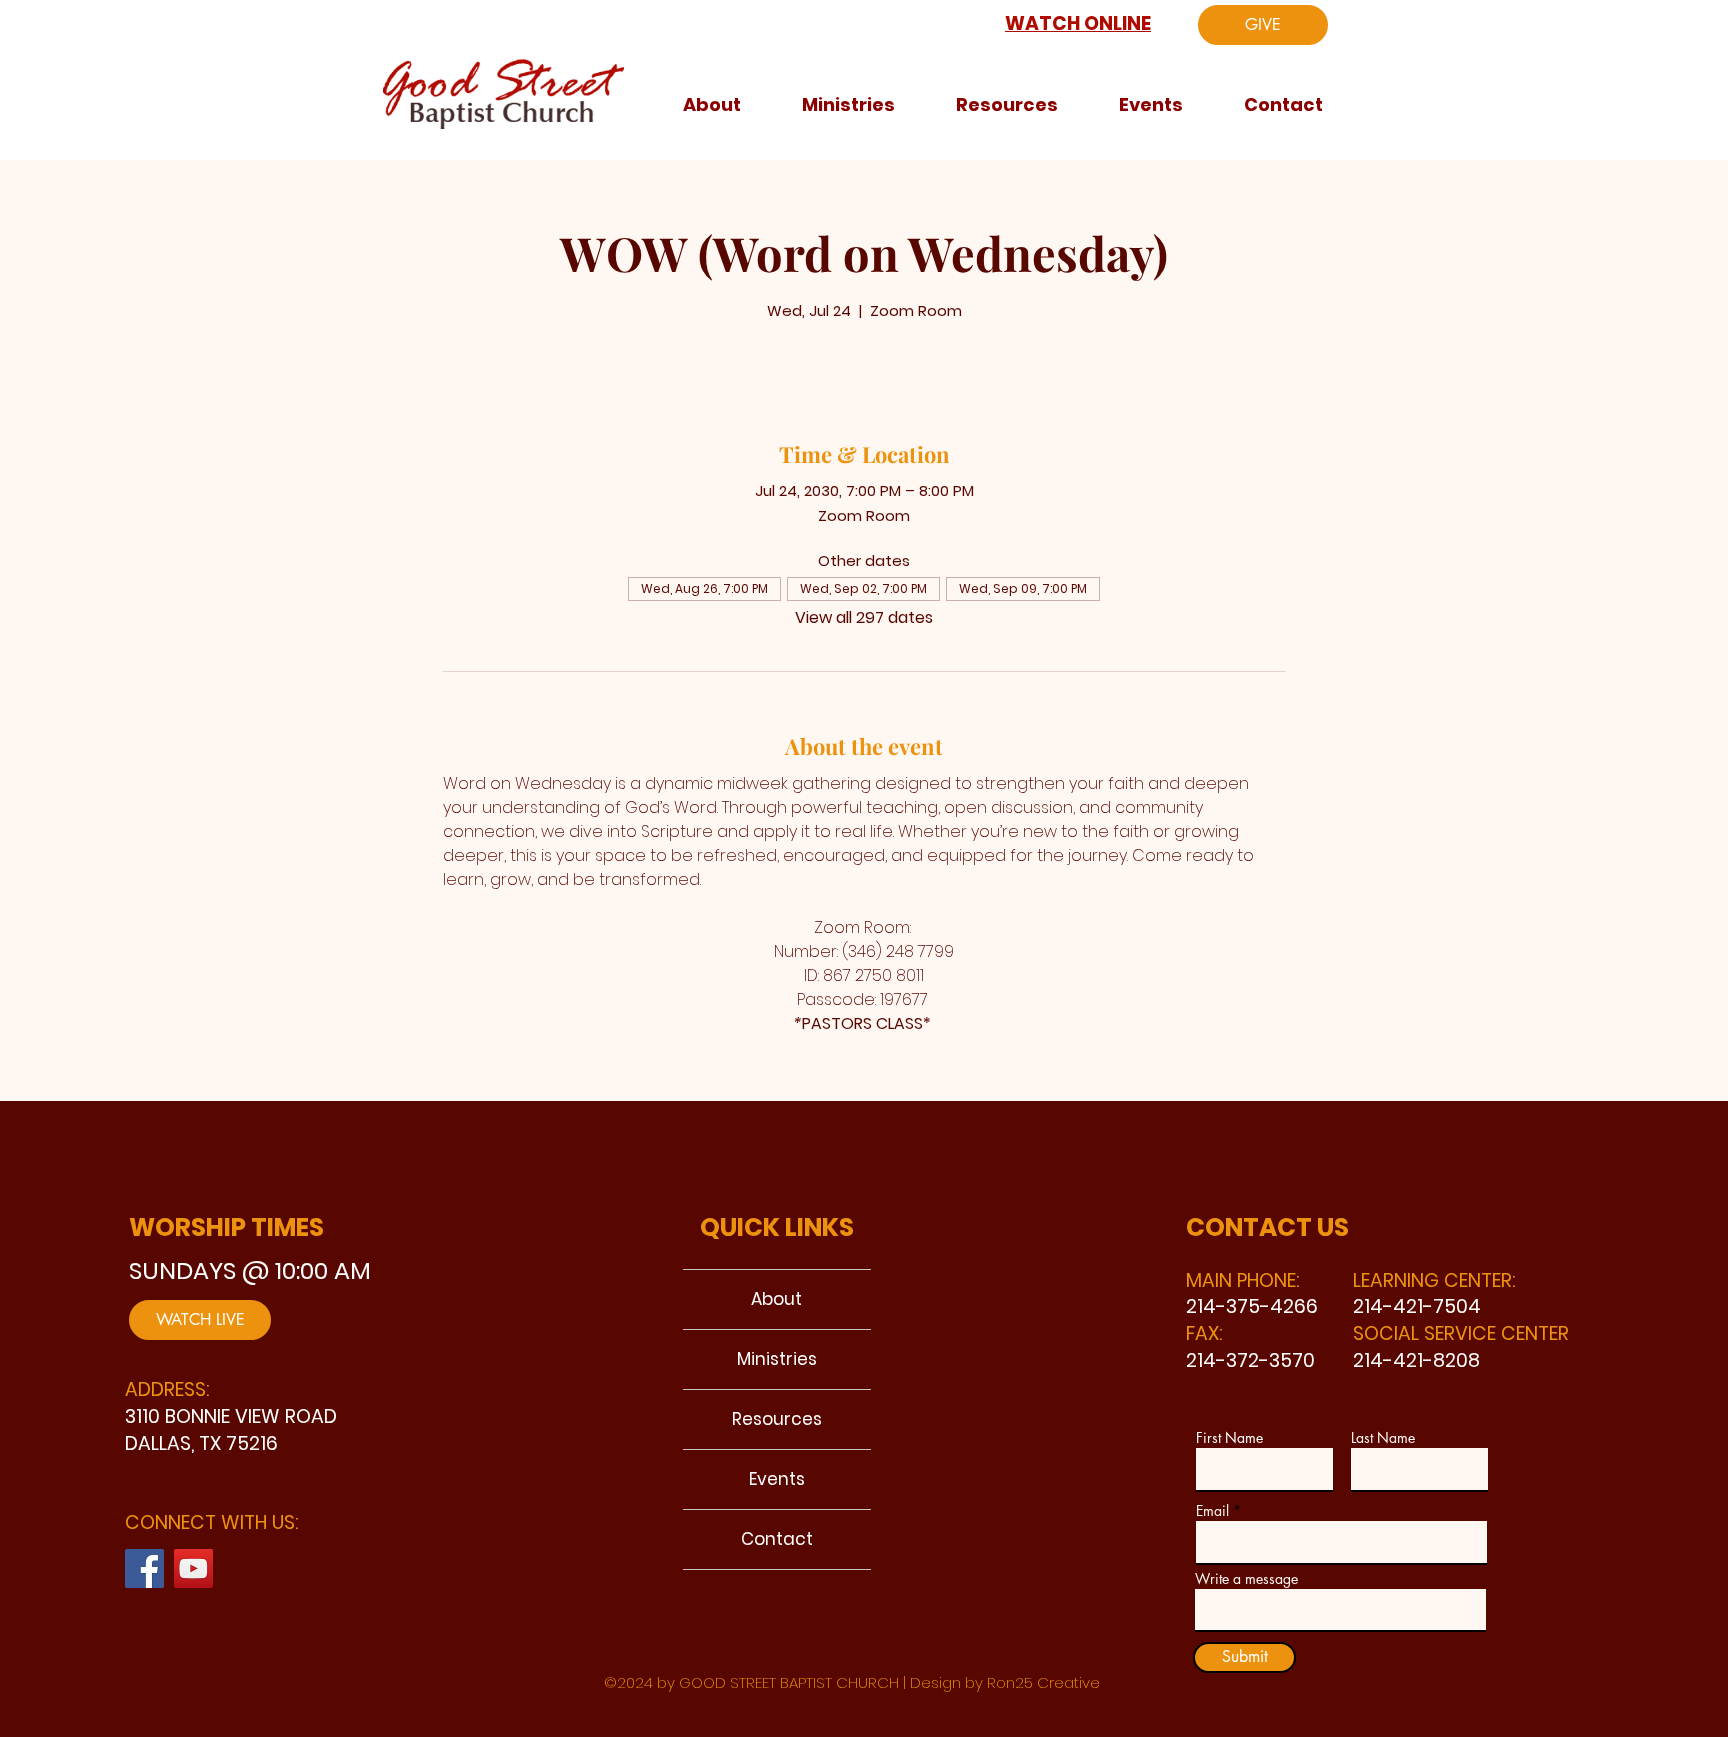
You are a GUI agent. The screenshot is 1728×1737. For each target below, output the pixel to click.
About (776, 1299)
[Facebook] (144, 1568)
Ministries (777, 1359)
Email (1212, 1511)
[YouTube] (193, 1568)
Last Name (1383, 1438)
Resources (777, 1419)
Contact (777, 1539)
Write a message (1246, 1579)
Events (777, 1479)
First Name (1229, 1438)
